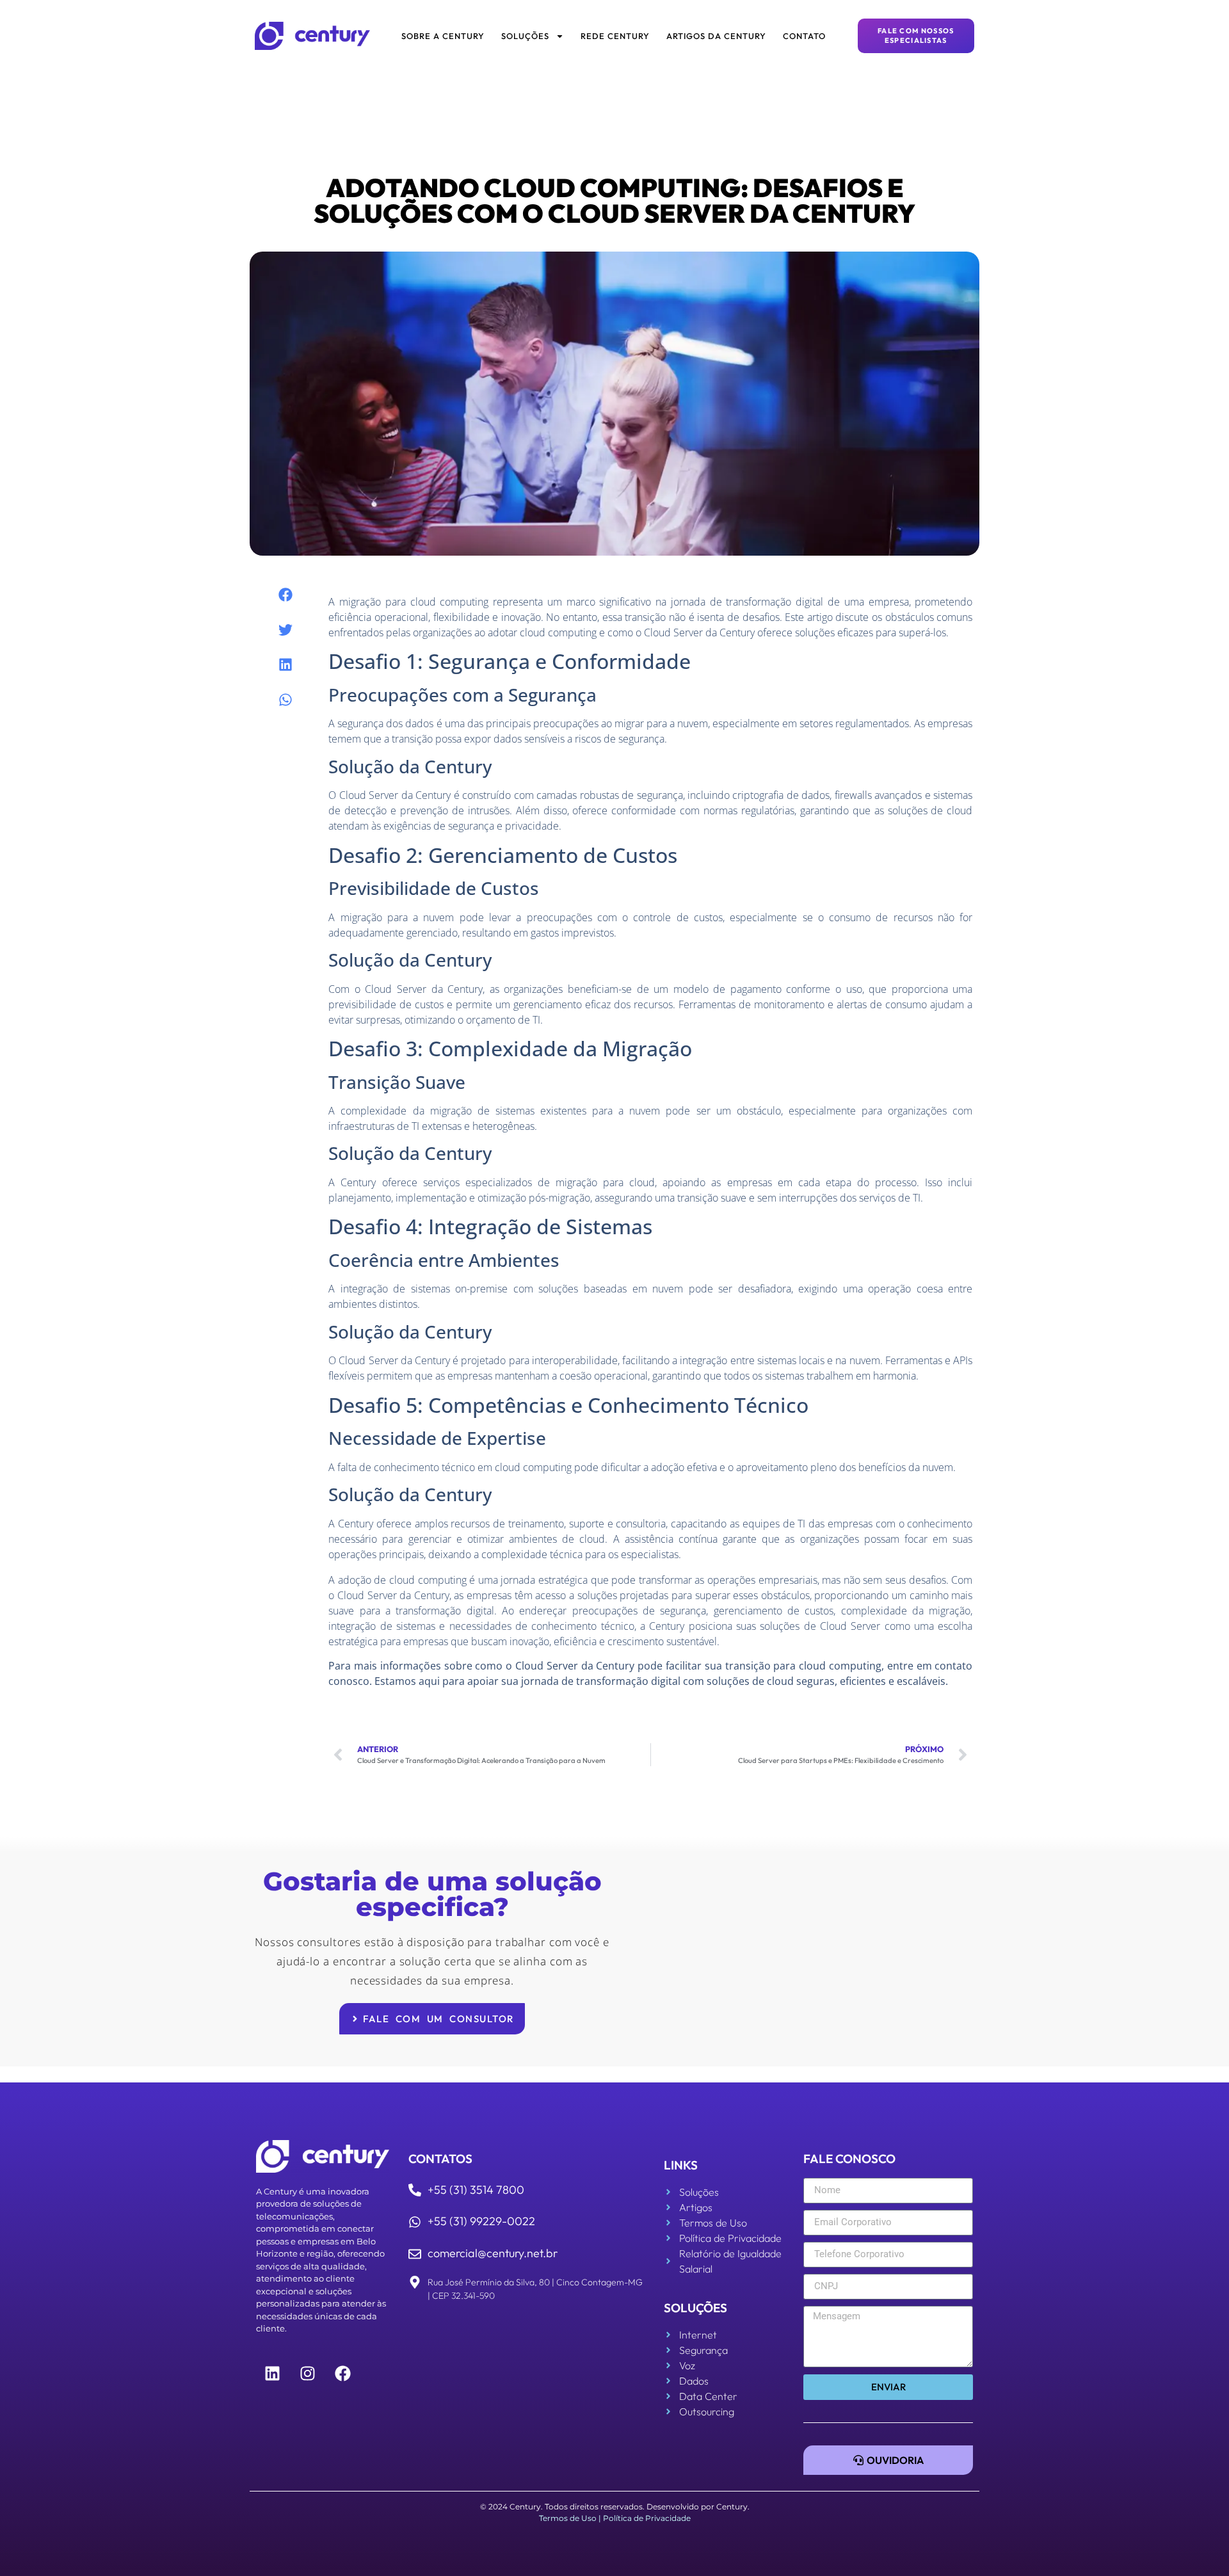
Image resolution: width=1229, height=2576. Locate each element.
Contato (804, 36)
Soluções (525, 36)
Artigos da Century (716, 36)
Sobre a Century (443, 36)
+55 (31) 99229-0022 (481, 2221)
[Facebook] (342, 2373)
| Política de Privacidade (645, 2518)
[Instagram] (307, 2373)
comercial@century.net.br (493, 2253)
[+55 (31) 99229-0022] (415, 2222)
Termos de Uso (568, 2518)
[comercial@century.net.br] (415, 2254)
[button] (286, 595)
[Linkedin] (272, 2373)
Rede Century (615, 36)
